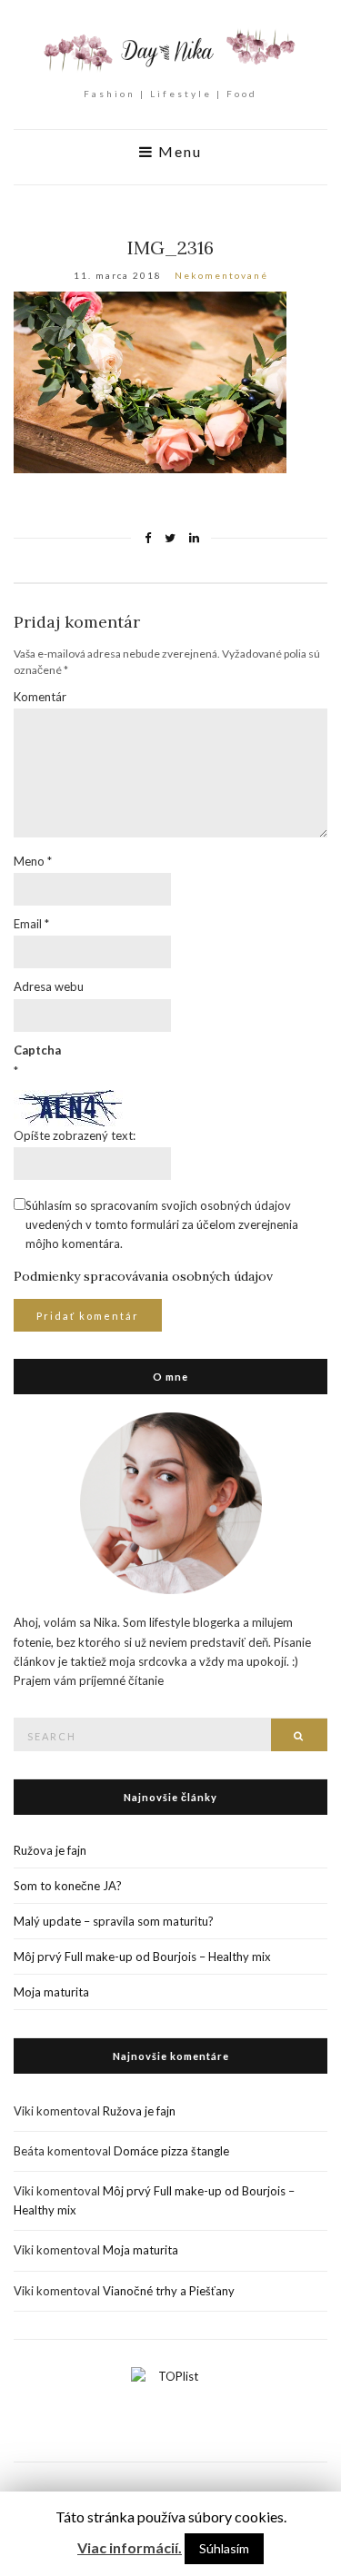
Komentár (40, 697)
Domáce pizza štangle (171, 2151)
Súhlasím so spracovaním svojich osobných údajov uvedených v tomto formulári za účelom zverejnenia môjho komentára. (162, 1224)
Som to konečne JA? (68, 1886)
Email (31, 924)
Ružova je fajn (50, 1850)
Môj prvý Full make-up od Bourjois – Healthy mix (142, 1957)
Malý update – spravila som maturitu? (114, 1921)
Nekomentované (221, 275)
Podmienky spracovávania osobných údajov (143, 1276)
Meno (33, 861)
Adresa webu (49, 986)
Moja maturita (51, 1992)
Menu (178, 152)
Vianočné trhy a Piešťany (169, 2291)
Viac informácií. (130, 2547)
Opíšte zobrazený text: (75, 1135)
